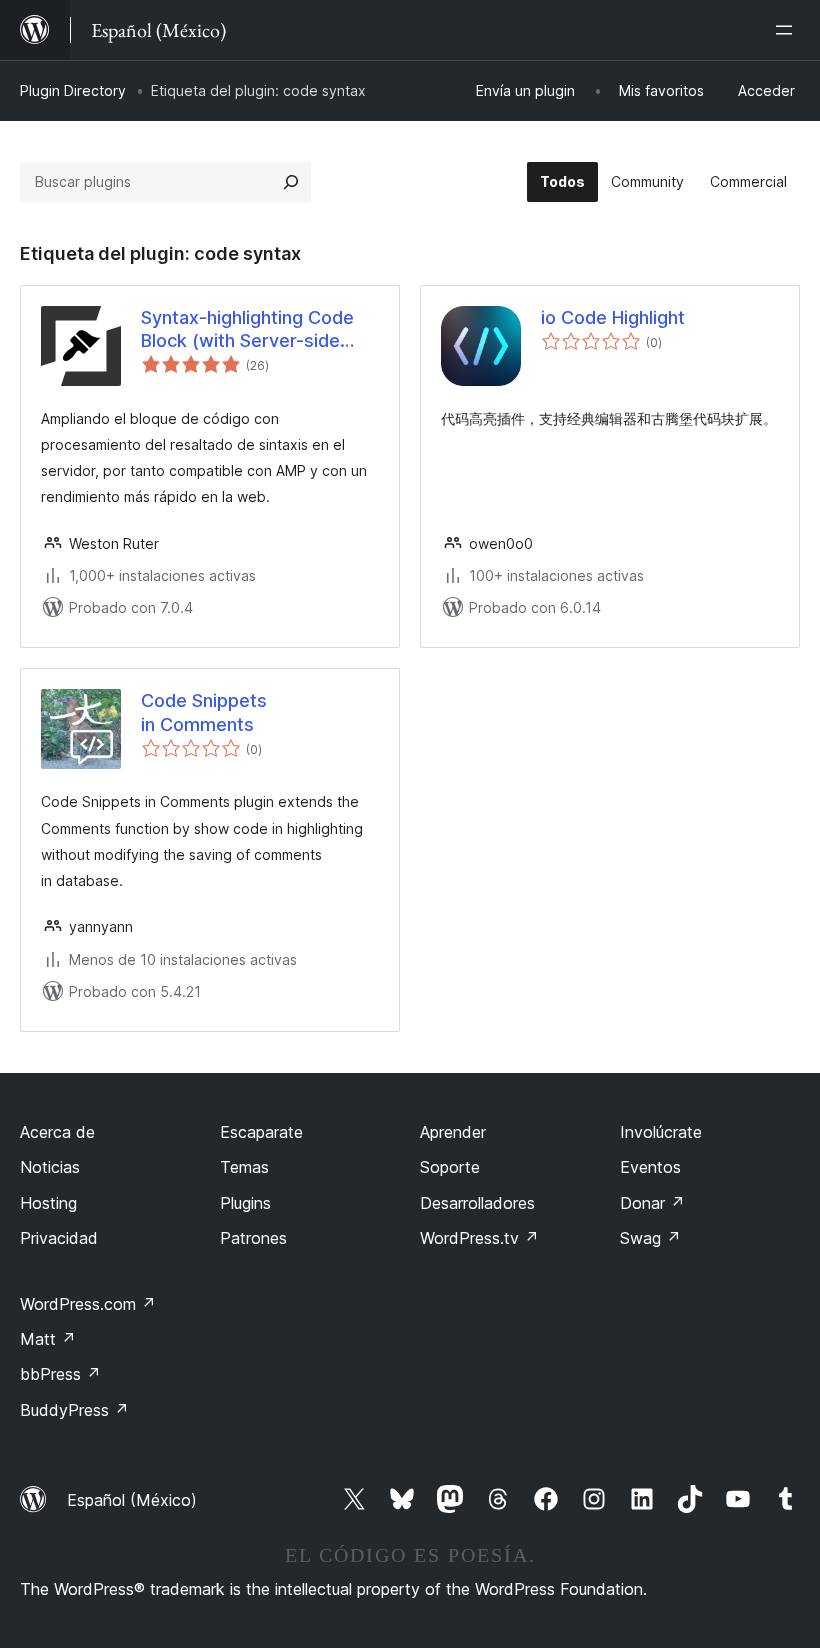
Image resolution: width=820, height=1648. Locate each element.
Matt (48, 1339)
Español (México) (132, 1500)
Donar (652, 1203)
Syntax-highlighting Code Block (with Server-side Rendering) (247, 330)
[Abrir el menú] (788, 30)
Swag (650, 1238)
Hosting (48, 1203)
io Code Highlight (613, 317)
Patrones (253, 1238)
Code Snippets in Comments (204, 712)
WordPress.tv (479, 1238)
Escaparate (261, 1132)
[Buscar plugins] (291, 182)
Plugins (245, 1203)
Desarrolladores (477, 1203)
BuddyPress (74, 1410)
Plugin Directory (73, 90)
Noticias (50, 1167)
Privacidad (59, 1238)
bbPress (60, 1374)
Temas (244, 1167)
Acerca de (57, 1132)
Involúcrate (661, 1132)
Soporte (450, 1167)
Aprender (453, 1132)
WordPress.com (88, 1304)
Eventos (650, 1167)
